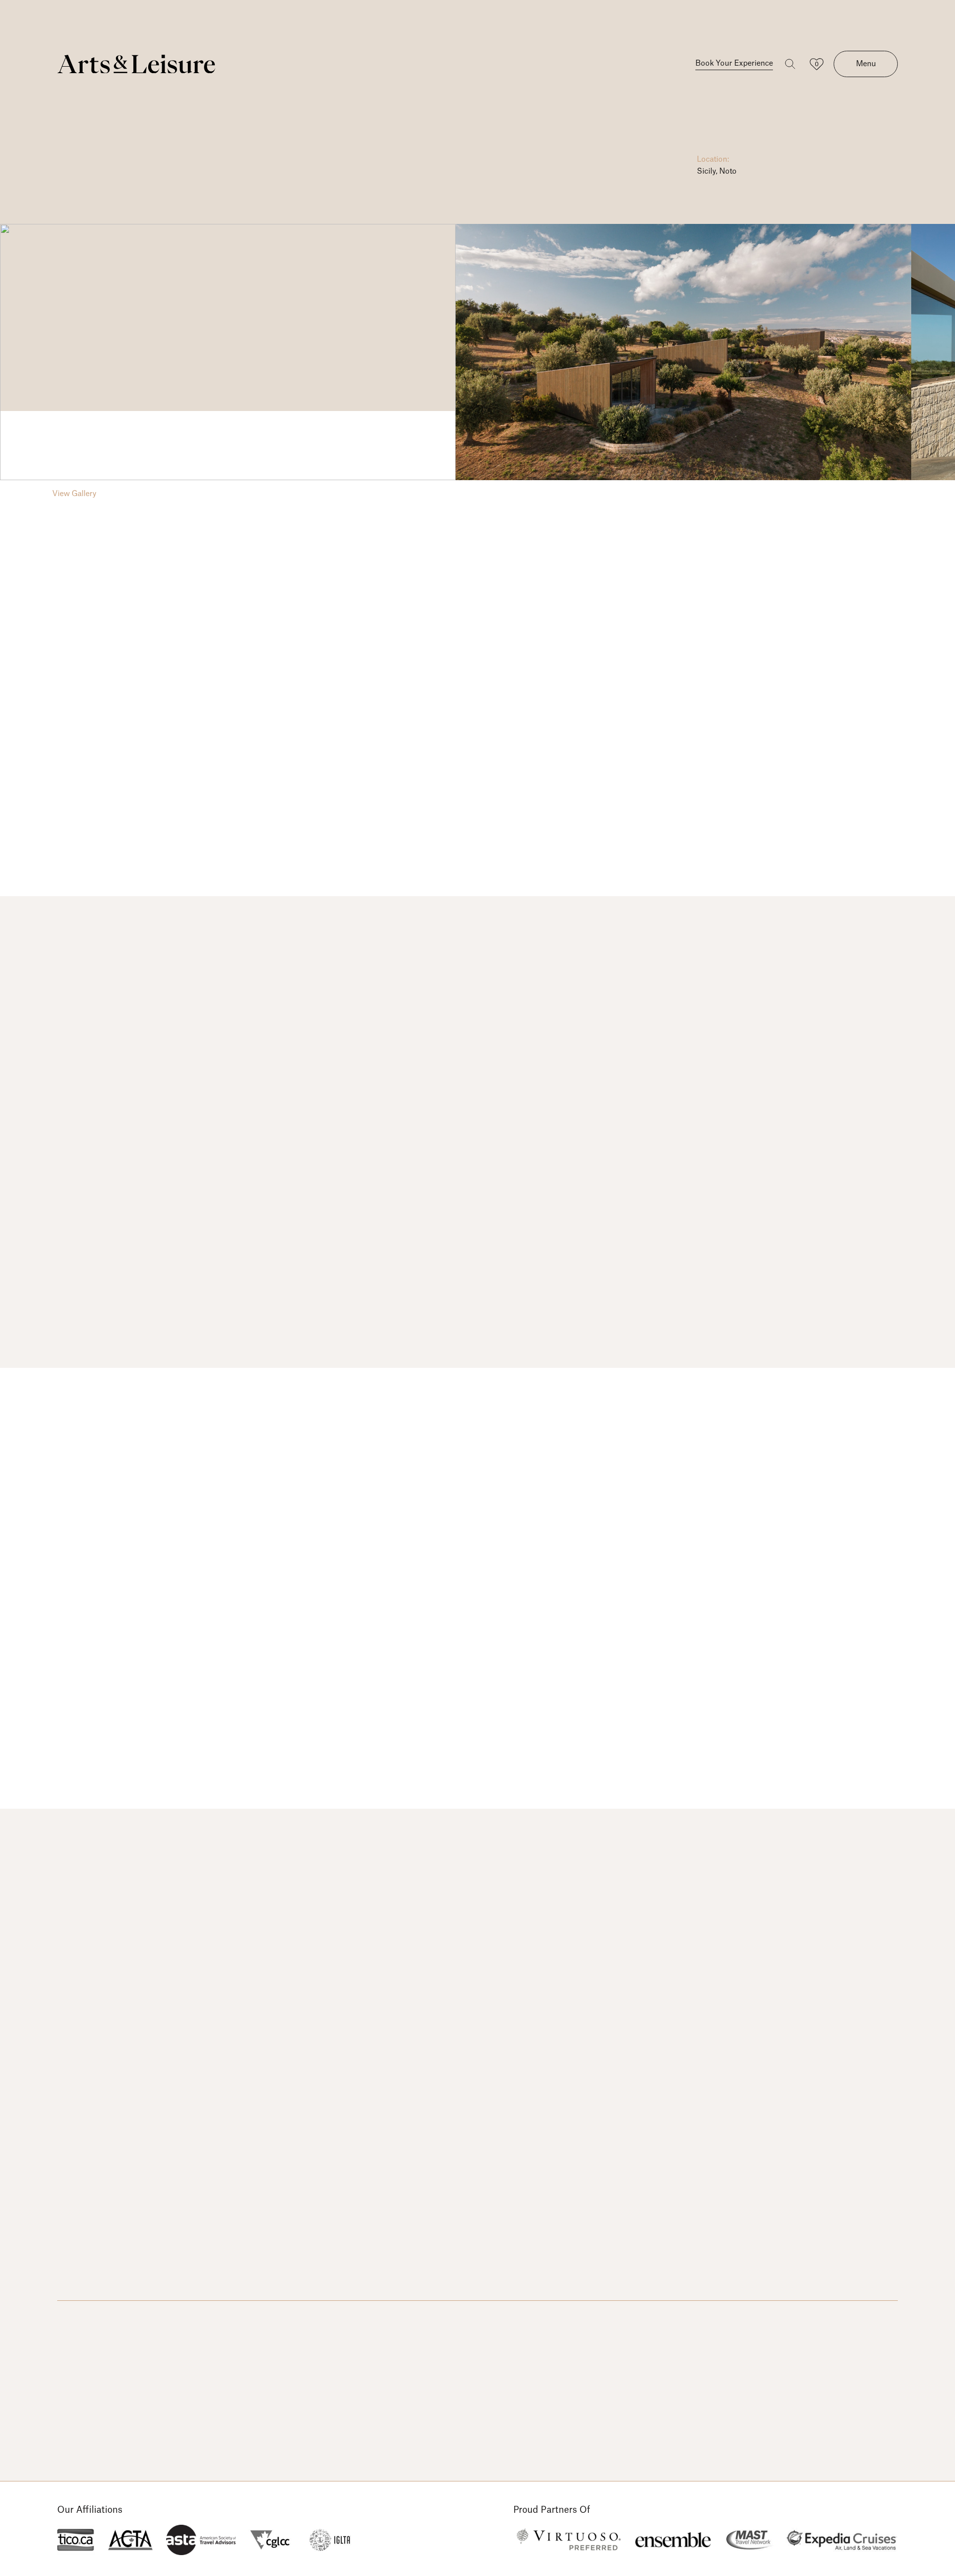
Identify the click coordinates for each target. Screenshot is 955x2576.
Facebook (839, 2322)
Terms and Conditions (98, 2431)
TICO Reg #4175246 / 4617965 (116, 2416)
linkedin (891, 2322)
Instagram (813, 2322)
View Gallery (74, 494)
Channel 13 (819, 2439)
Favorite (885, 182)
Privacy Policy (82, 2446)
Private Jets (145, 2321)
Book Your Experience (734, 63)
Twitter (865, 2322)
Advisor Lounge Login (300, 2321)
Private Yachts (213, 2321)
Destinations (81, 2321)
